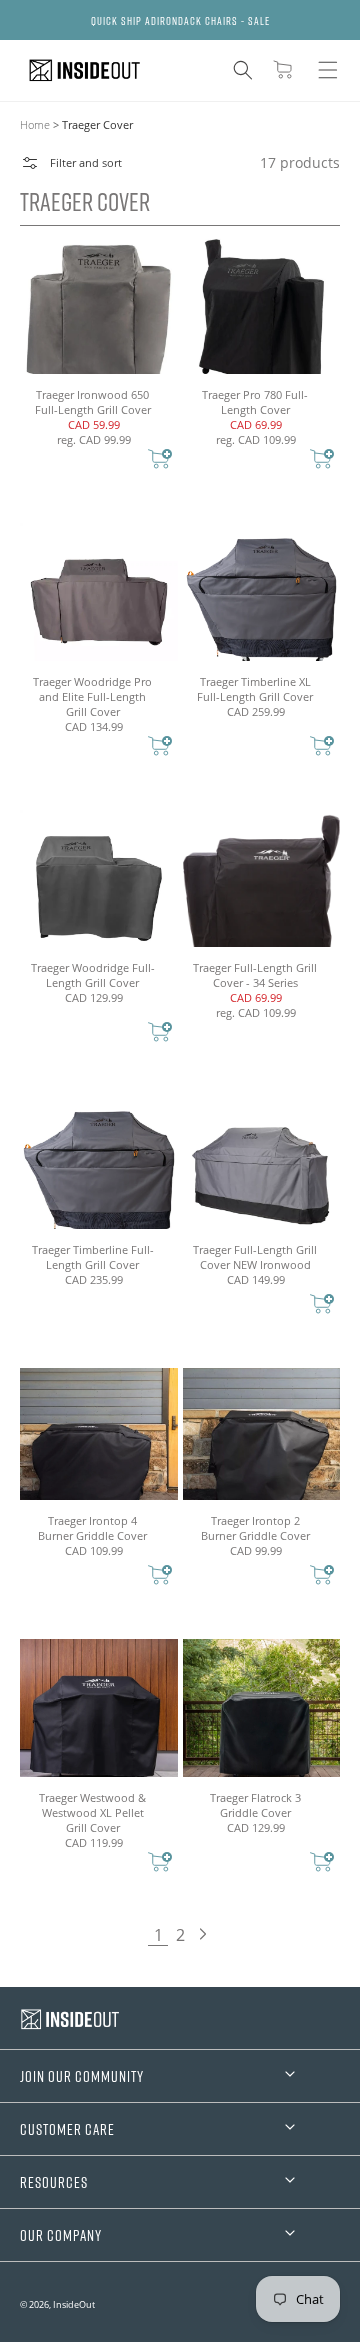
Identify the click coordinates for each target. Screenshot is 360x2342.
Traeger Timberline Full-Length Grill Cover (93, 1257)
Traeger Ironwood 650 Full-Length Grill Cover (93, 402)
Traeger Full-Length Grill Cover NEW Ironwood (255, 1257)
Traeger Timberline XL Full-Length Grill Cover (255, 689)
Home (35, 124)
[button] (243, 70)
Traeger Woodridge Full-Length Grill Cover (93, 975)
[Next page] (202, 1935)
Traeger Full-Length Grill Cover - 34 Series (255, 975)
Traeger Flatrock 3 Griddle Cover (255, 1805)
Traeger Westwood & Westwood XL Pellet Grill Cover (92, 1812)
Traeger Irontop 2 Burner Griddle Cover (255, 1528)
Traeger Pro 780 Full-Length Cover (255, 402)
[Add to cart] (160, 460)
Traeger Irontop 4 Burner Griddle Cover (92, 1528)
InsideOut (74, 2304)
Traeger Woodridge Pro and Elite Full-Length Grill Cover (92, 696)
